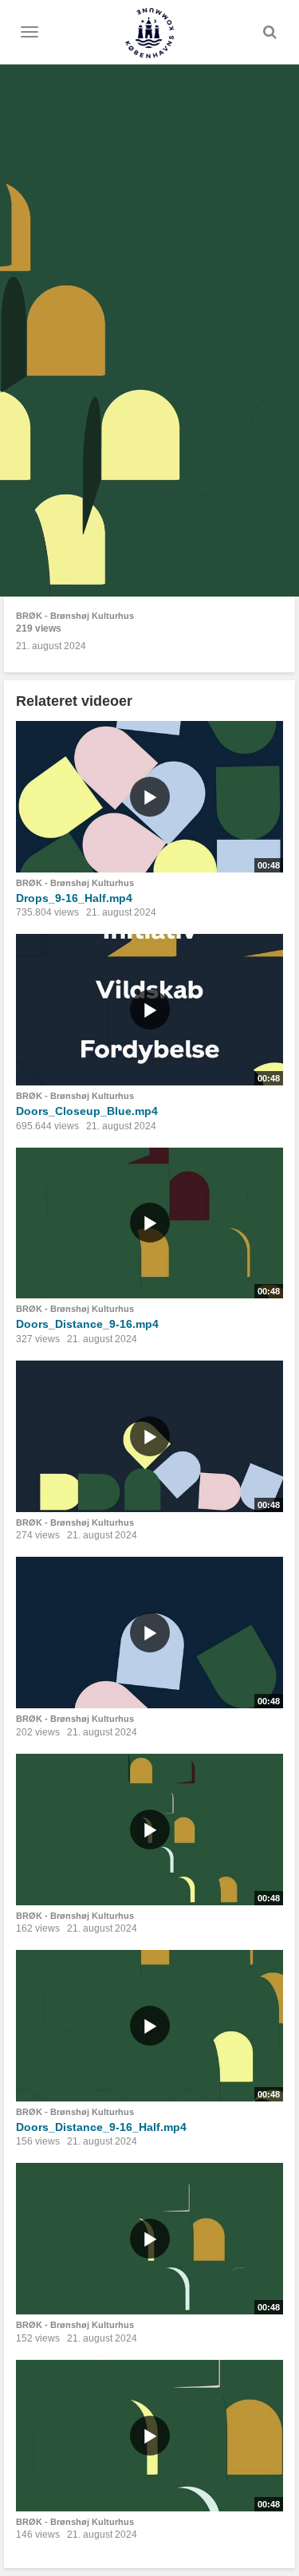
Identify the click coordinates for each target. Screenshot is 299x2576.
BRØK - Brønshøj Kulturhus (75, 616)
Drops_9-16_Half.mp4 (74, 898)
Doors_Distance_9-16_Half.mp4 (101, 2127)
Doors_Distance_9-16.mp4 (87, 1324)
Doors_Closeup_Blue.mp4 (87, 1111)
